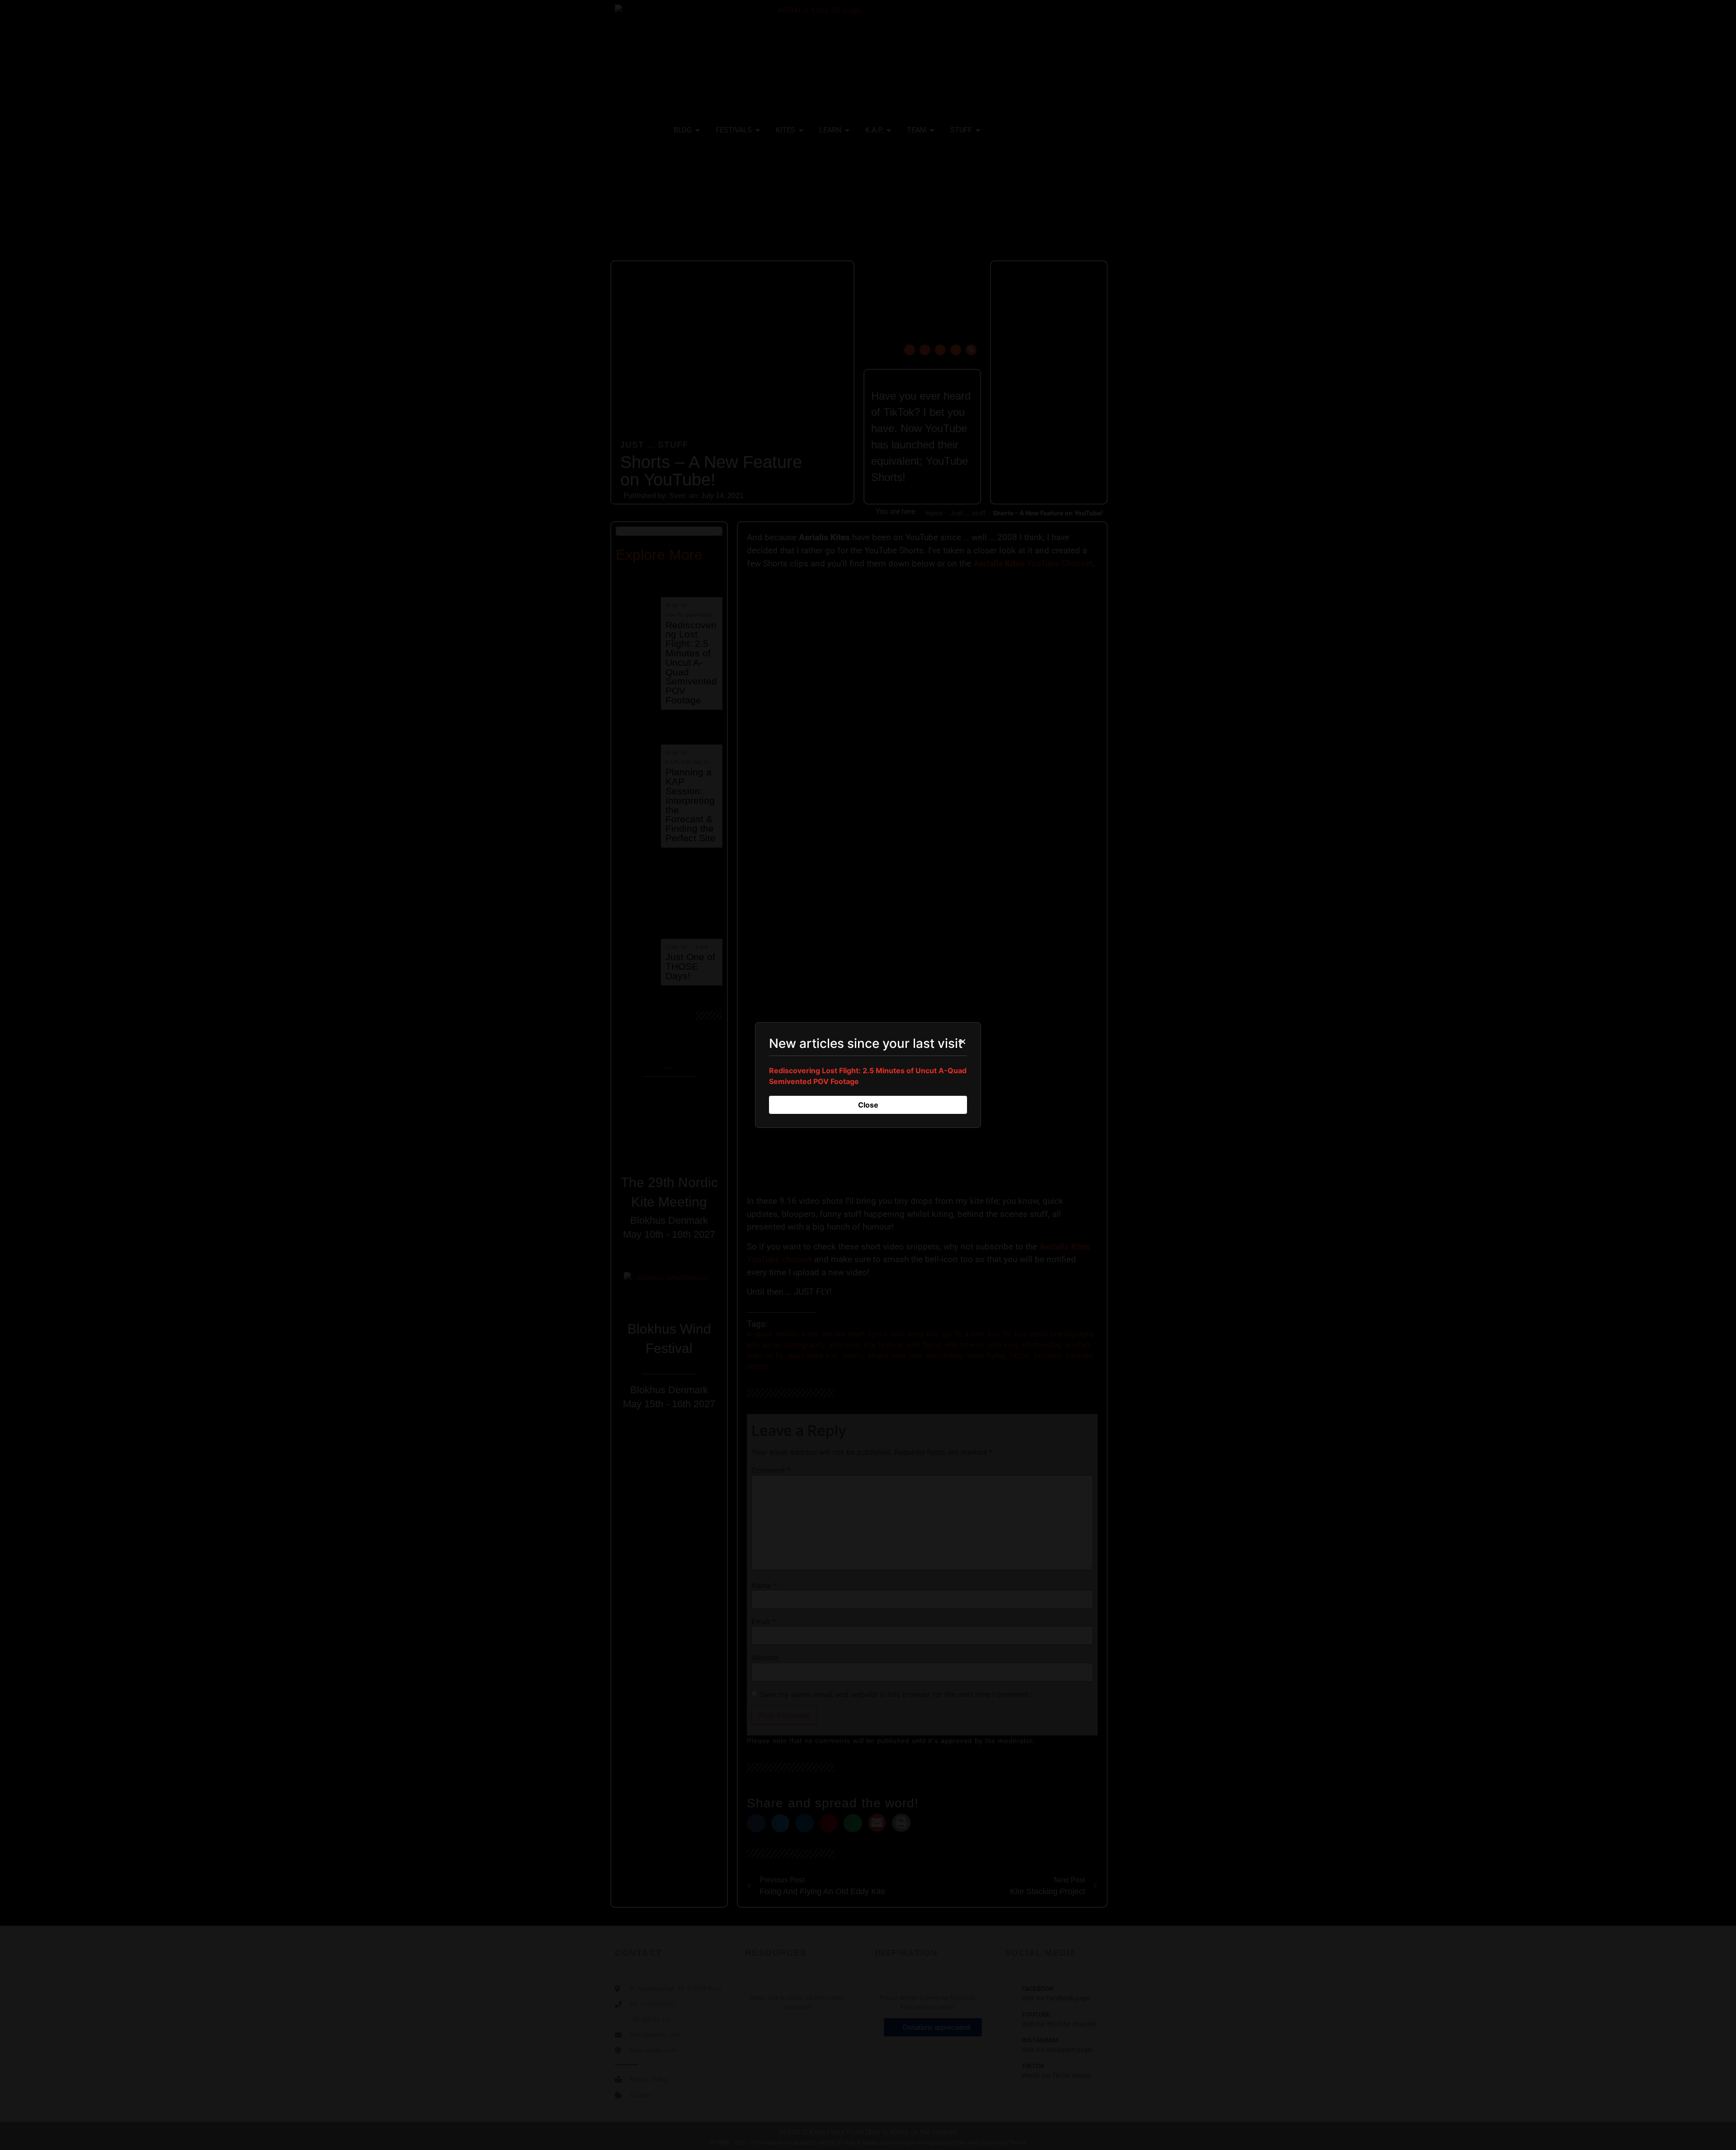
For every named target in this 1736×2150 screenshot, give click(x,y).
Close (868, 1105)
